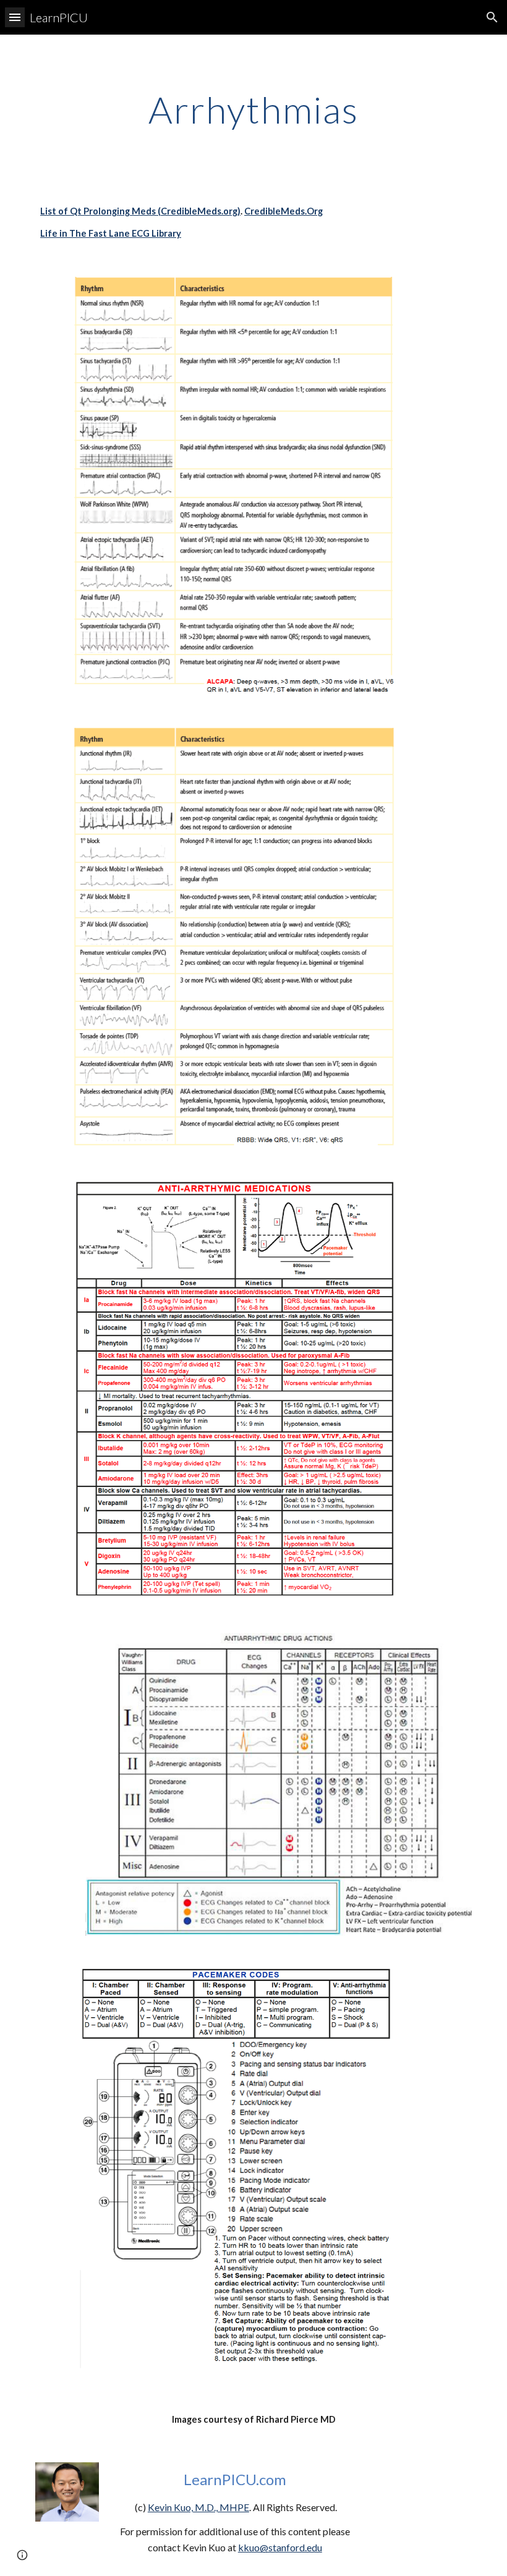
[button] (15, 17)
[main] (253, 109)
